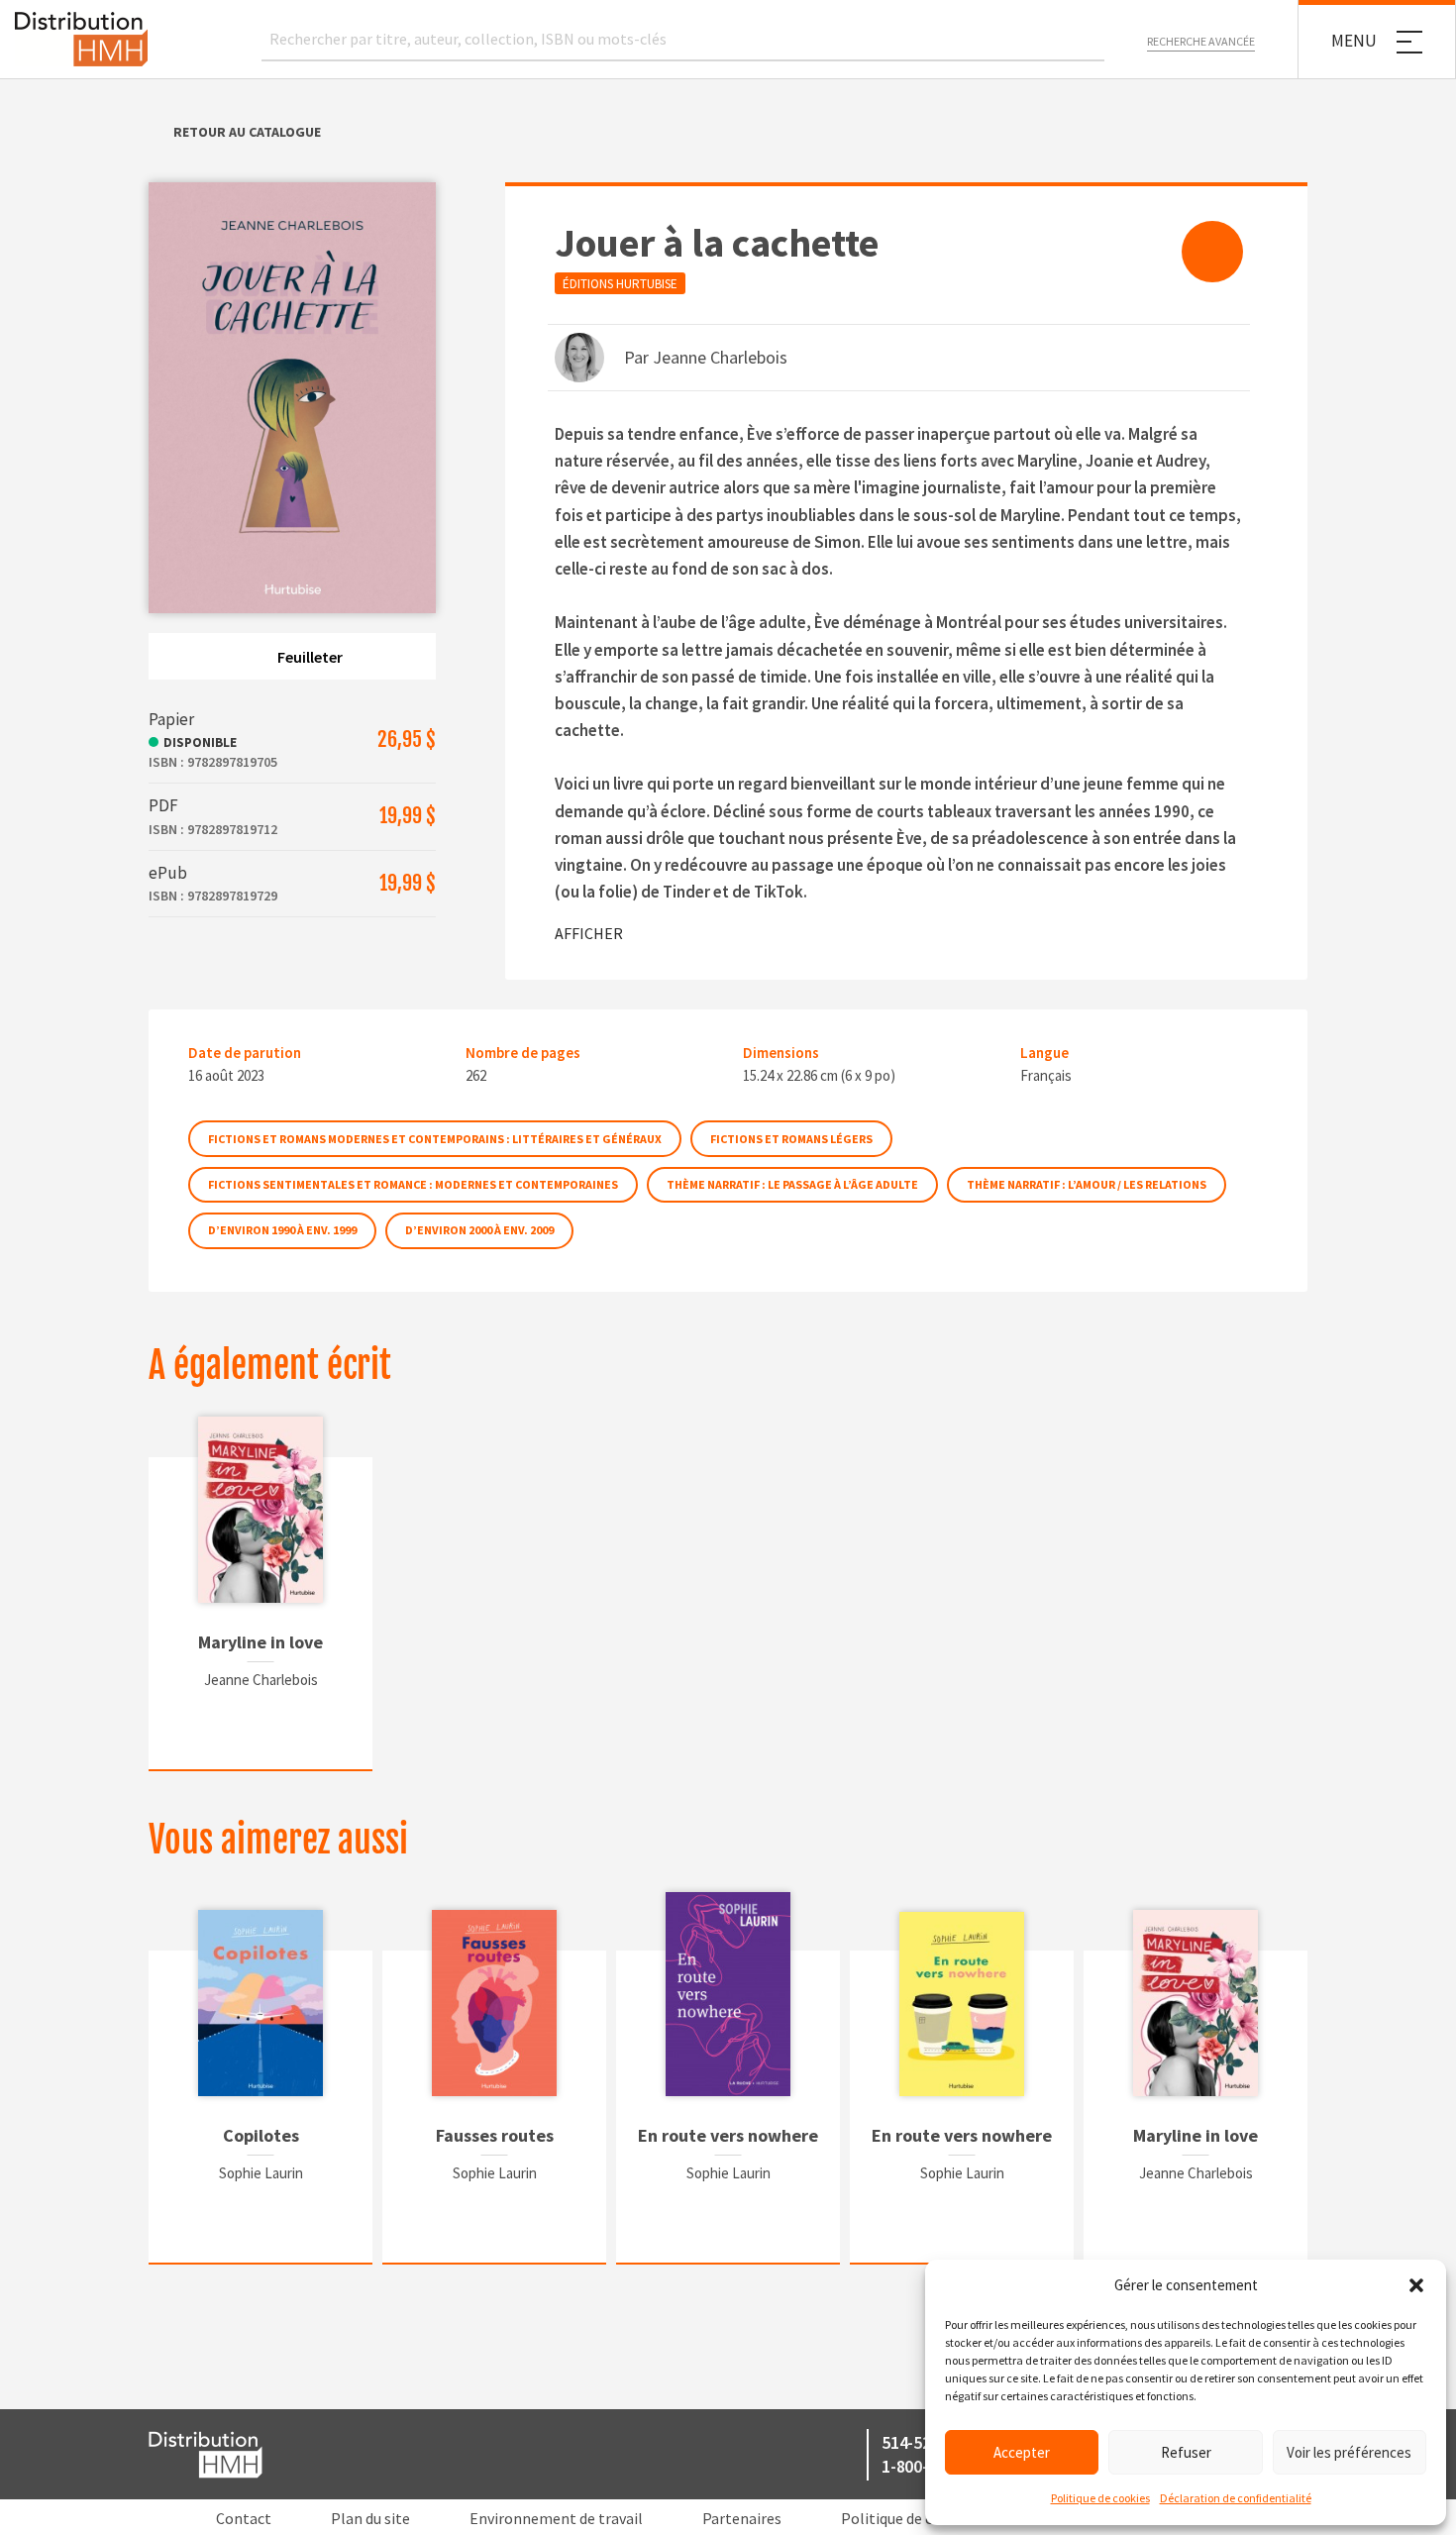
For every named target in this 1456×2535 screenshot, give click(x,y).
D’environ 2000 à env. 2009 (479, 1230)
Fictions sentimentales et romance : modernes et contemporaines (413, 1184)
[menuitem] (1212, 252)
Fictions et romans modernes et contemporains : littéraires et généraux (435, 1139)
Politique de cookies (1100, 2498)
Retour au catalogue (247, 132)
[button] (1416, 2285)
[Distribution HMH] (81, 39)
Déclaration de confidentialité (1236, 2498)
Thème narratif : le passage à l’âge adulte (792, 1184)
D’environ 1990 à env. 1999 (282, 1230)
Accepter (1022, 2452)
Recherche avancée (1201, 41)
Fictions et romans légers (791, 1139)
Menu (1354, 41)
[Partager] (1212, 252)
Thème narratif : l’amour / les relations (1087, 1184)
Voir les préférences (1349, 2452)
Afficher (589, 933)
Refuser (1186, 2452)
